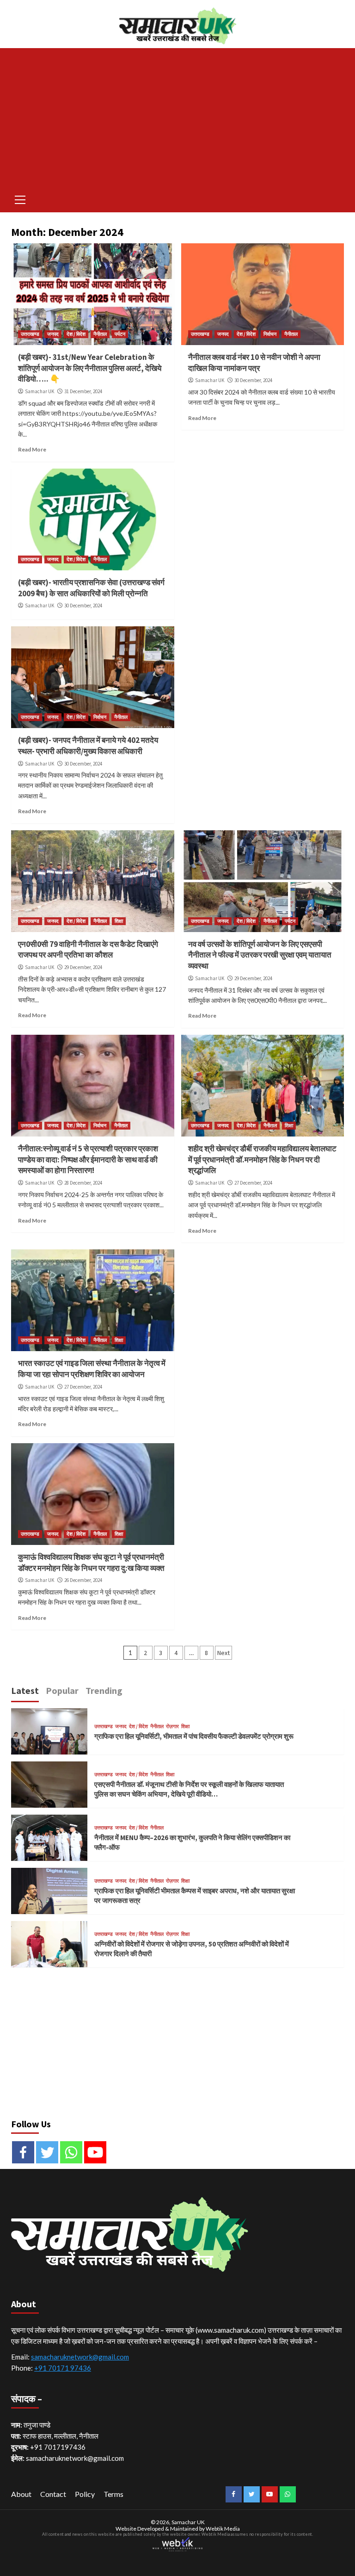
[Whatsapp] (71, 2152)
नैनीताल (100, 334)
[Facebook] (23, 2152)
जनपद (53, 334)
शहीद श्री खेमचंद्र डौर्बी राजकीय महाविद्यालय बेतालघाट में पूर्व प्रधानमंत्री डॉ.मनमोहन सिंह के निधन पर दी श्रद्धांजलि (262, 1160)
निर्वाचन (270, 334)
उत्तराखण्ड (30, 334)
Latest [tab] (25, 1690)
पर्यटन (120, 334)
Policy (85, 2494)
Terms (113, 2494)
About (21, 2494)
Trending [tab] (104, 1690)
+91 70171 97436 (63, 2368)
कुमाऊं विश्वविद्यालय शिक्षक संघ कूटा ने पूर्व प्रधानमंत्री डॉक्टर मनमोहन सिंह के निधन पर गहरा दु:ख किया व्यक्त (91, 1563)
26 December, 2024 (83, 1580)
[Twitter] (47, 2152)
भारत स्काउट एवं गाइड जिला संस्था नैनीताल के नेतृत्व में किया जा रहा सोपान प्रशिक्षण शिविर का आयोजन (92, 1369)
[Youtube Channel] (95, 2152)
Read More (32, 449)
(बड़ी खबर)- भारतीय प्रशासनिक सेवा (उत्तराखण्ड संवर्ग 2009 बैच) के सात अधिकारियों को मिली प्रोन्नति (91, 588)
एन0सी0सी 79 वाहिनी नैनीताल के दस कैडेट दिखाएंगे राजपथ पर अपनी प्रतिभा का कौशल (88, 950)
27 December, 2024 (253, 1183)
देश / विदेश (76, 334)
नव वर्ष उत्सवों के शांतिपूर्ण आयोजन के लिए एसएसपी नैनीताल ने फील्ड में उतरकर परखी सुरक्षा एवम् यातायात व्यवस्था (260, 955)
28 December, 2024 (83, 1183)
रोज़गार (172, 1727)
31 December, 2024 (83, 391)
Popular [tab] (62, 1690)
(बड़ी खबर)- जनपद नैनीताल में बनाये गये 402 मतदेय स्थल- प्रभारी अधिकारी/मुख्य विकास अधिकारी (88, 746)
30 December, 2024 (253, 380)
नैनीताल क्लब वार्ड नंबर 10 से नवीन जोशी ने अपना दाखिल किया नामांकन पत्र (254, 363)
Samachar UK (40, 391)
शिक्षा (119, 921)
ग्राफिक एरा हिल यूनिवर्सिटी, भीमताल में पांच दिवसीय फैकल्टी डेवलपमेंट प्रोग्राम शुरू (194, 1736)
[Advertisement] (177, 117)
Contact (53, 2494)
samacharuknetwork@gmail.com (80, 2357)
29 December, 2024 (83, 967)
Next (223, 1653)
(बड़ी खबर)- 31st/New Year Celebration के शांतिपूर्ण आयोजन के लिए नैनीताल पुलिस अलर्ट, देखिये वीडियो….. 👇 (90, 368)
